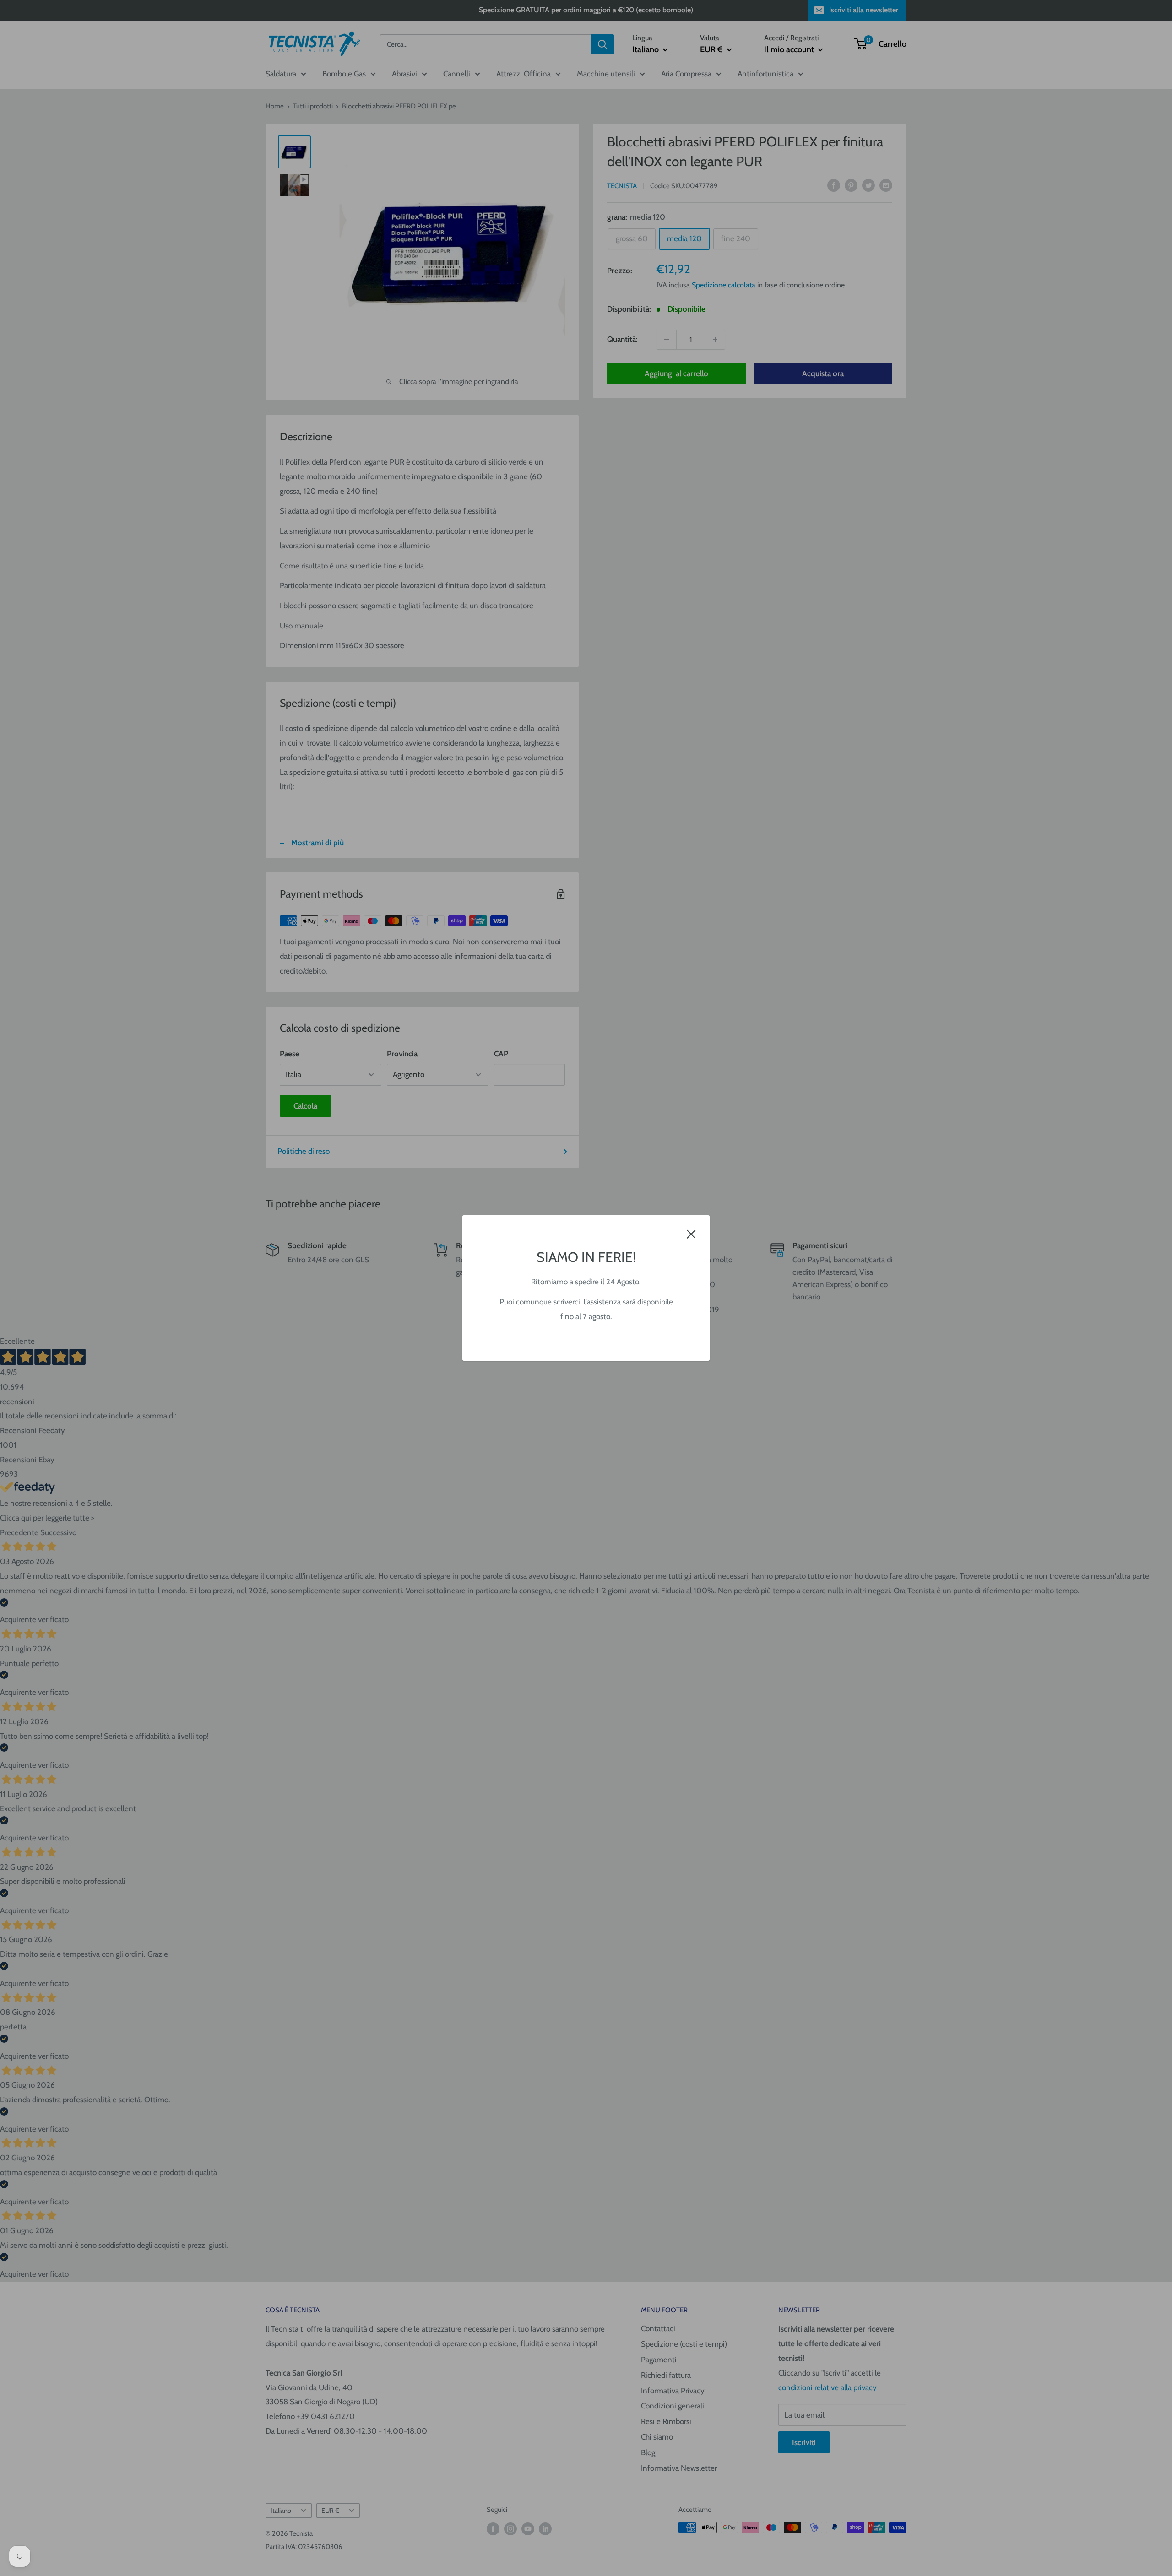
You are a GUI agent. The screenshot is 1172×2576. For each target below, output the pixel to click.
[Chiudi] (691, 1234)
